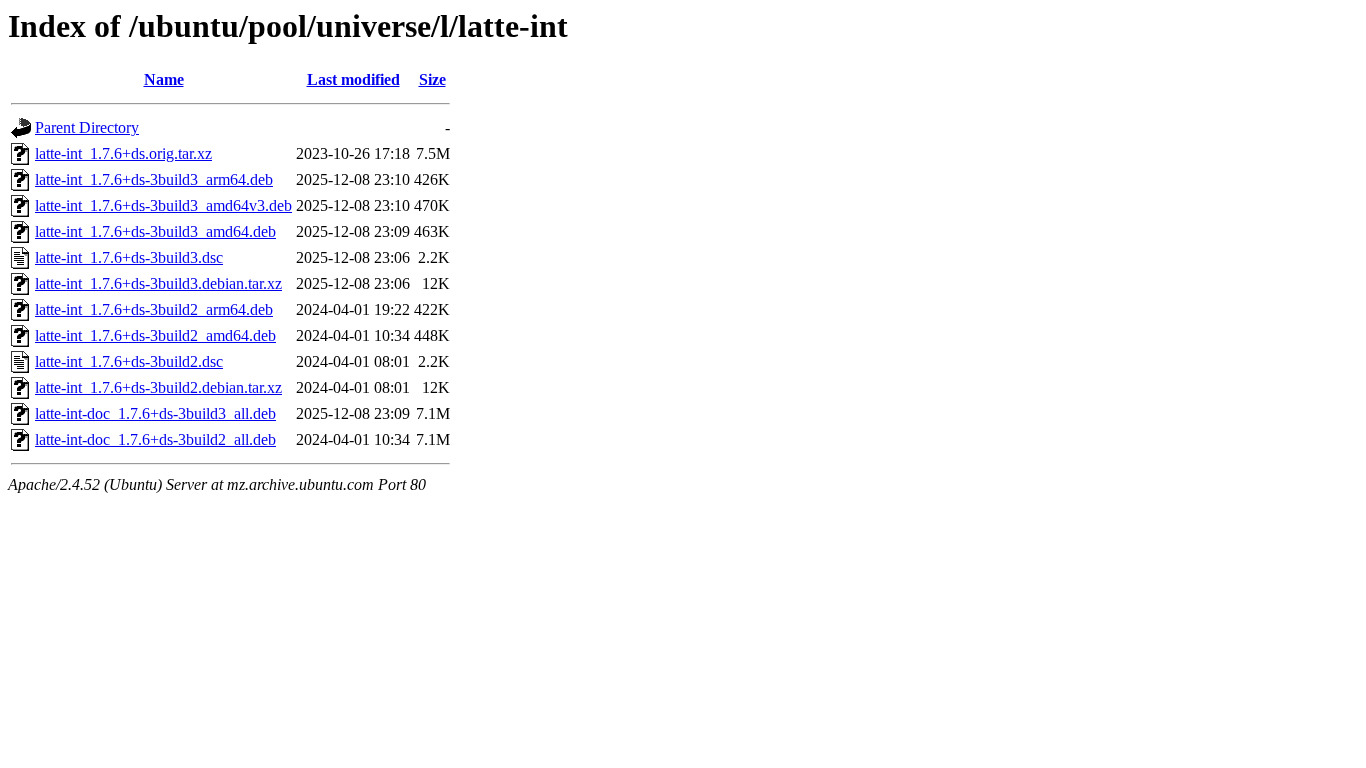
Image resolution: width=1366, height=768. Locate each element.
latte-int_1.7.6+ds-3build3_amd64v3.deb (163, 205)
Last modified (353, 79)
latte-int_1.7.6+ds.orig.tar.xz (123, 153)
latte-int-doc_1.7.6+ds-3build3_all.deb (155, 413)
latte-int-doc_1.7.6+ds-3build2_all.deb (155, 439)
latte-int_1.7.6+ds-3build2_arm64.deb (154, 309)
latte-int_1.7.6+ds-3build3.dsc (129, 257)
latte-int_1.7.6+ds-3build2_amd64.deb (155, 335)
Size (432, 79)
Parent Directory (87, 127)
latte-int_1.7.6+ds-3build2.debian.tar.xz (158, 387)
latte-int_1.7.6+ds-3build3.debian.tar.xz (158, 283)
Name (164, 79)
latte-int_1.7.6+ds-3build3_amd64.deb (155, 231)
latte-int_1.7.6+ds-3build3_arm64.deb (154, 179)
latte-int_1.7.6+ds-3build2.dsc (129, 361)
